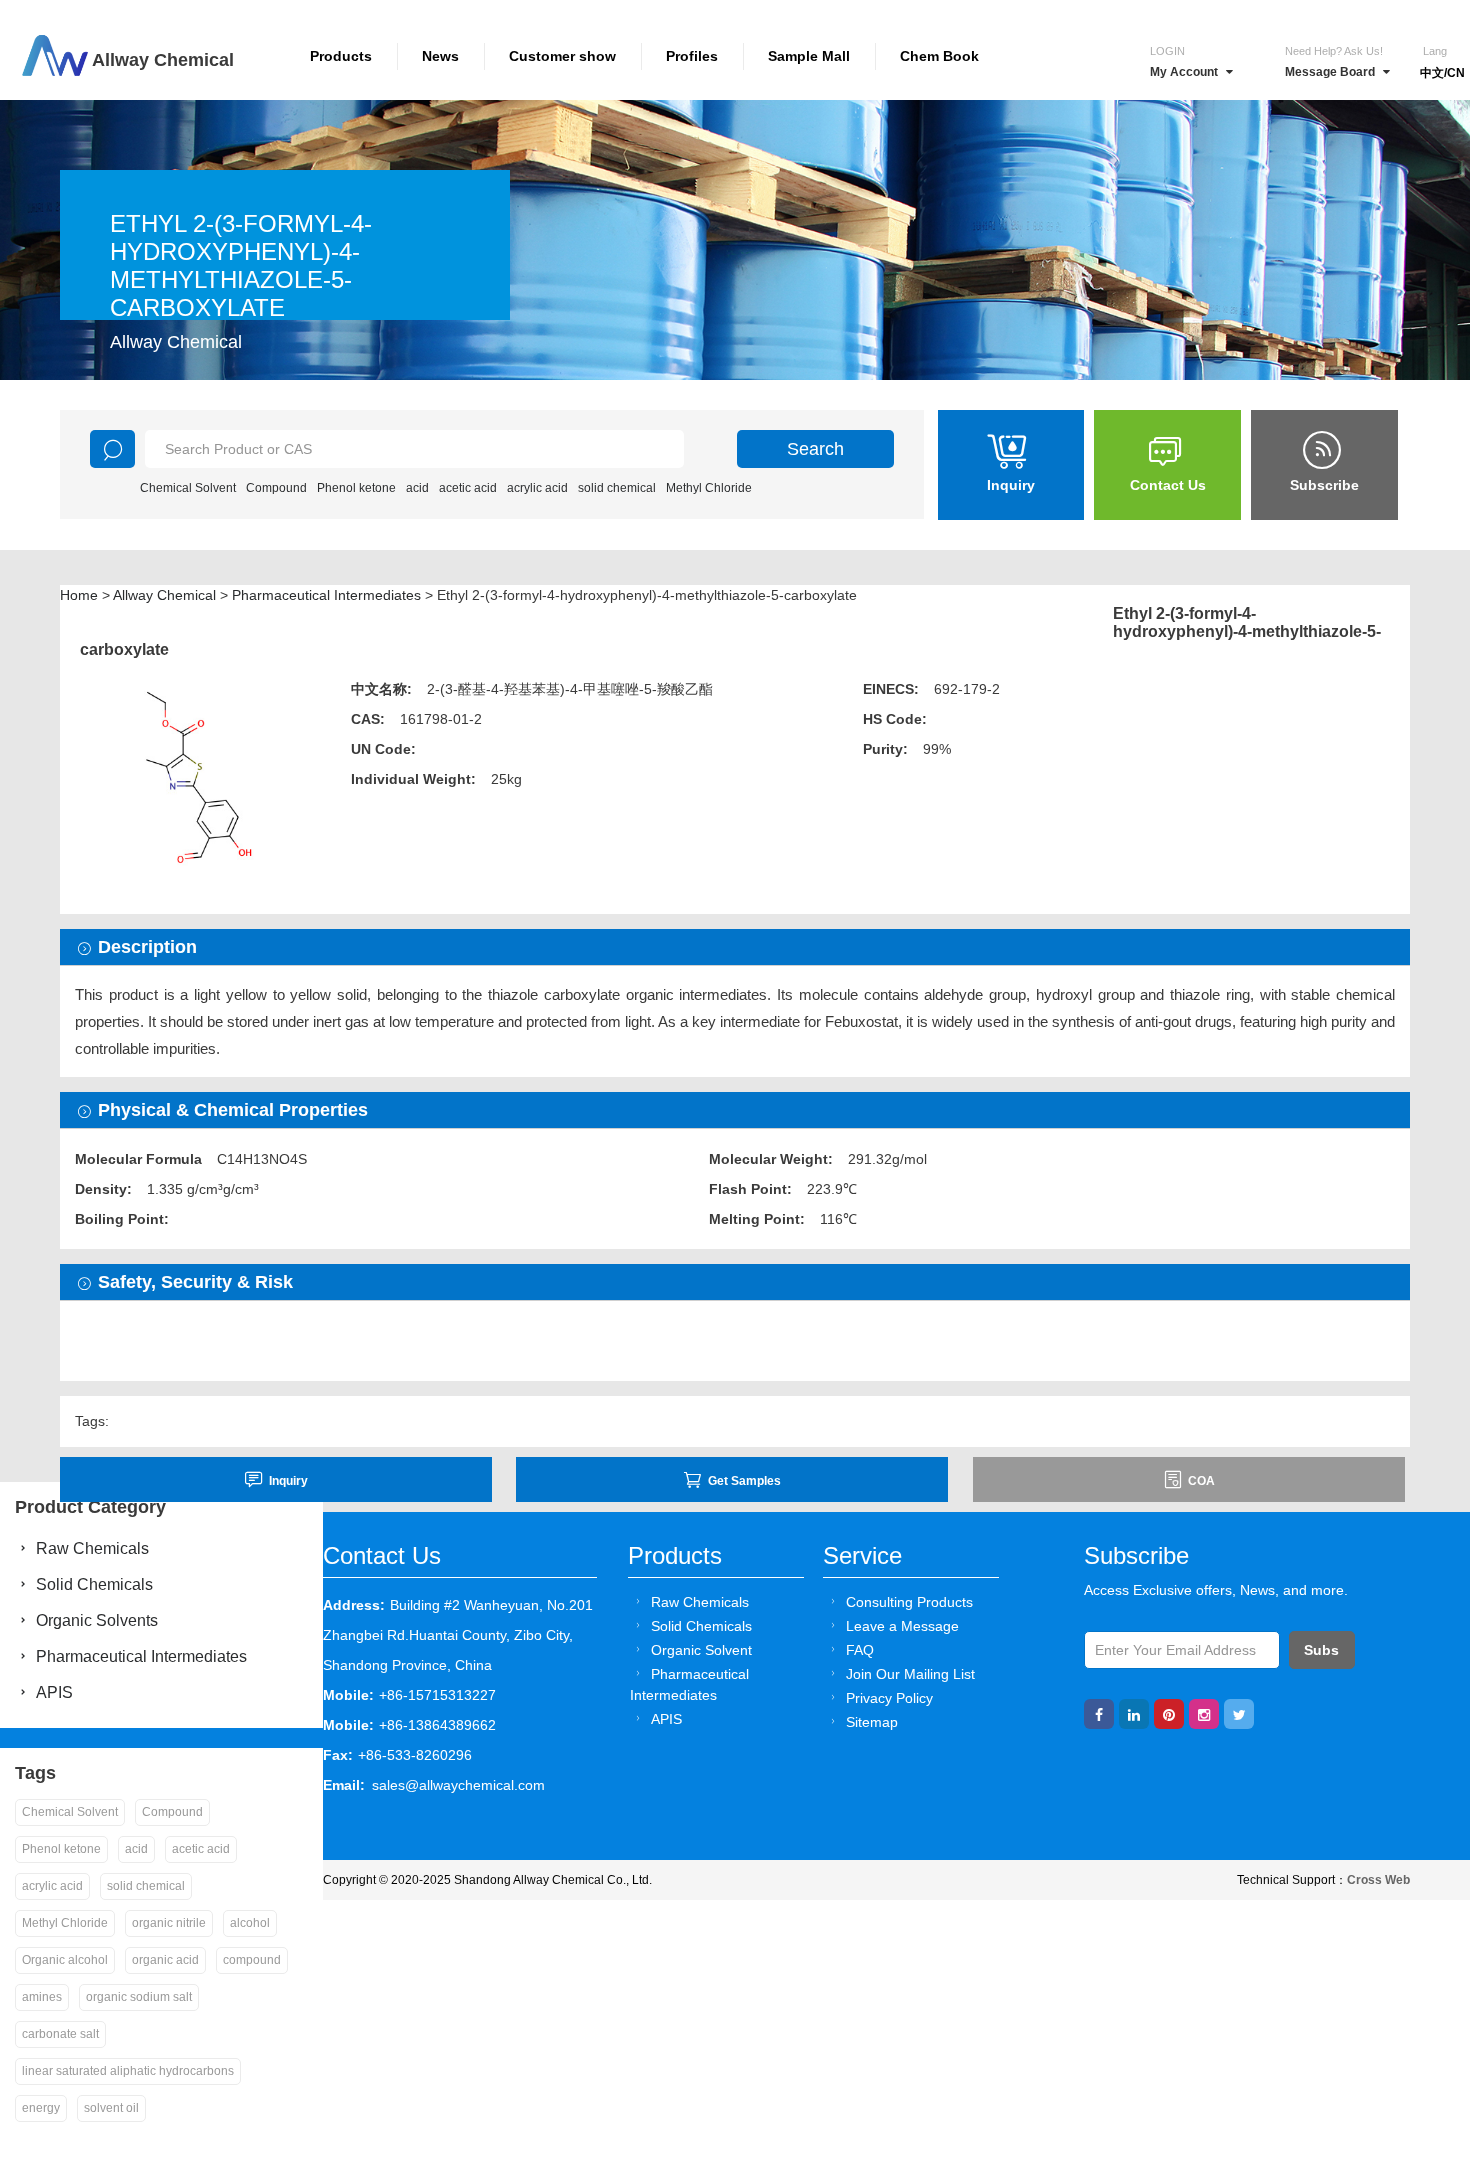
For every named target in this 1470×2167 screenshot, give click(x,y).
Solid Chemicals (701, 1626)
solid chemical (617, 488)
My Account (1184, 72)
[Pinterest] (1169, 1714)
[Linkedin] (1134, 1714)
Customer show (562, 56)
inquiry (288, 1481)
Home (79, 595)
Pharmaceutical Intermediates (326, 595)
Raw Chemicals (700, 1602)
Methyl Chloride (709, 488)
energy (41, 2108)
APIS (666, 1719)
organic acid (165, 1960)
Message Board (1330, 72)
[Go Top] (1417, 1999)
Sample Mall (809, 56)
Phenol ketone (356, 488)
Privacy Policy (889, 1698)
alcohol (250, 1923)
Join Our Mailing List (910, 1674)
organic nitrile (169, 1923)
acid (417, 488)
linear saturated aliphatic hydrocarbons (128, 2071)
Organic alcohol (65, 1960)
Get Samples (744, 1481)
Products (341, 56)
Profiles (692, 56)
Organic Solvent (701, 1650)
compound (252, 1960)
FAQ (860, 1650)
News (440, 56)
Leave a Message (902, 1626)
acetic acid (468, 488)
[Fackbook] (1099, 1714)
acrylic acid (537, 488)
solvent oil (111, 2108)
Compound (276, 488)
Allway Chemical (164, 595)
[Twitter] (1239, 1714)
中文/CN (1442, 73)
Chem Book (939, 56)
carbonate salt (60, 2034)
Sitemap (872, 1722)
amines (42, 1997)
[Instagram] (1204, 1714)
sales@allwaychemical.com (458, 1785)
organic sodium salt (139, 1997)
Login (1167, 51)
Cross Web (1378, 1880)
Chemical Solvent (188, 488)
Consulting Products (909, 1602)
